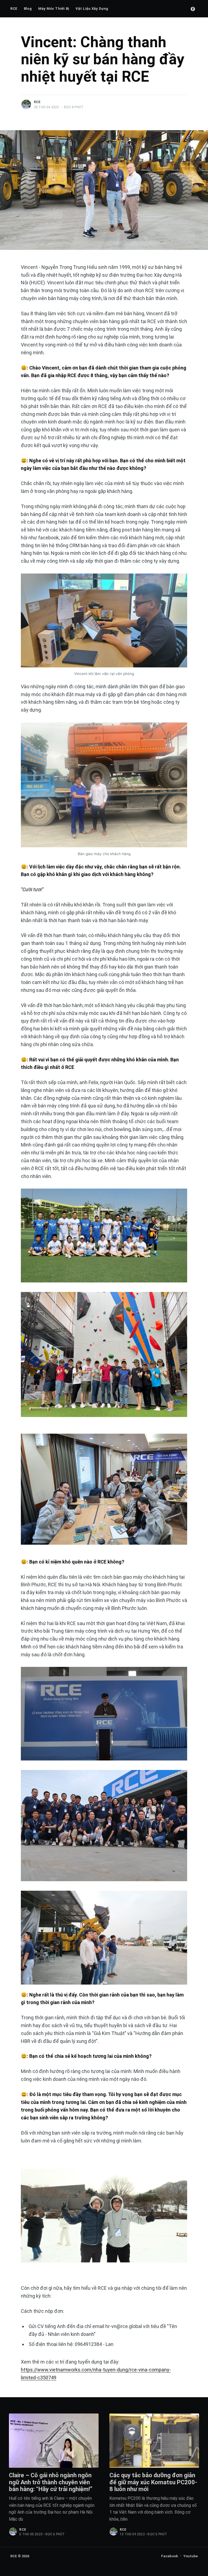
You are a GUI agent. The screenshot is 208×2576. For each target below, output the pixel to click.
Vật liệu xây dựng (92, 9)
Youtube (191, 2556)
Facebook (170, 2556)
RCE (14, 9)
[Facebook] (193, 9)
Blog (28, 9)
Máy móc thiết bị (54, 9)
